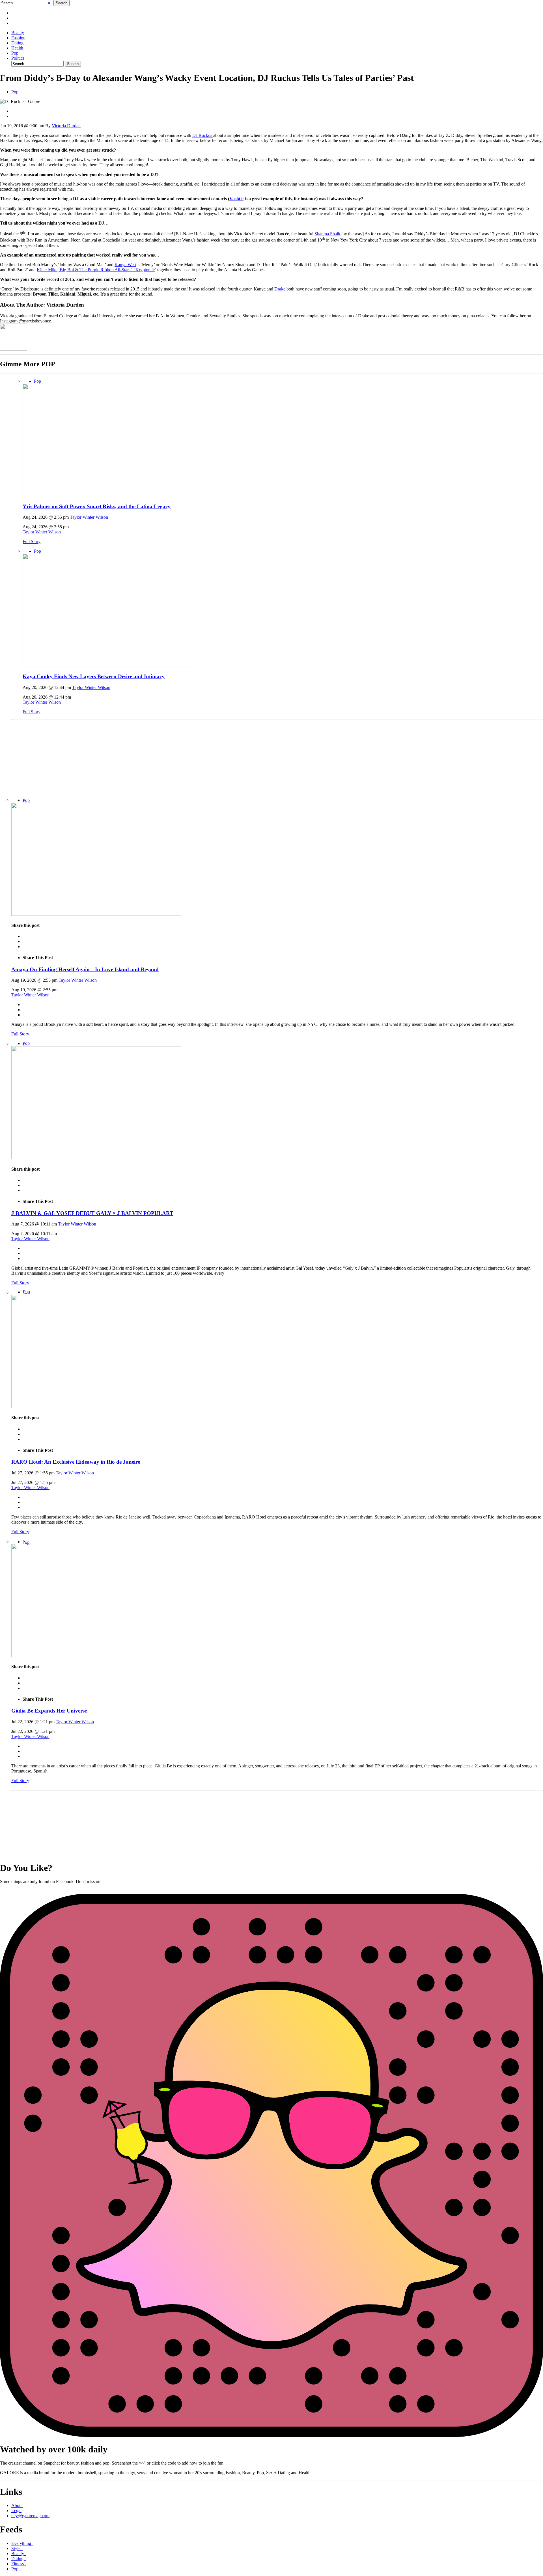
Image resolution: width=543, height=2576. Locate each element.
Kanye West (125, 265)
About (17, 2505)
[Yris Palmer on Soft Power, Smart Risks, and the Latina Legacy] (107, 495)
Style (17, 2548)
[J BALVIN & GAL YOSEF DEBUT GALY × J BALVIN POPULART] (96, 1158)
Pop (15, 53)
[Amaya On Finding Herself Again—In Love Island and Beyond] (96, 914)
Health (17, 48)
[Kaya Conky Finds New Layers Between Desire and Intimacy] (107, 665)
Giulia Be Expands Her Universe (49, 1711)
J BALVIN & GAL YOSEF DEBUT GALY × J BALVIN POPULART (92, 1213)
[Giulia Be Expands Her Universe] (96, 1656)
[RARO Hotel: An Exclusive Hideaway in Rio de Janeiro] (96, 1407)
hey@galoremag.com (30, 2516)
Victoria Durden (66, 126)
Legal (16, 2511)
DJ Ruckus (203, 135)
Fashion (18, 38)
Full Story (32, 541)
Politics (18, 58)
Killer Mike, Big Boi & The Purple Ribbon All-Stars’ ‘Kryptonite (96, 270)
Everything (22, 2543)
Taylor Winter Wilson (89, 517)
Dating (17, 43)
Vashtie (236, 199)
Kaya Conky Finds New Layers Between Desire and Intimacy (94, 676)
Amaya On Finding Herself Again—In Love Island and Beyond (85, 969)
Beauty (18, 33)
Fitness (19, 2564)
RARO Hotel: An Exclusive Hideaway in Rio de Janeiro (76, 1462)
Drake (280, 289)
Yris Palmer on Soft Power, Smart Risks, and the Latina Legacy (97, 506)
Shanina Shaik (327, 234)
